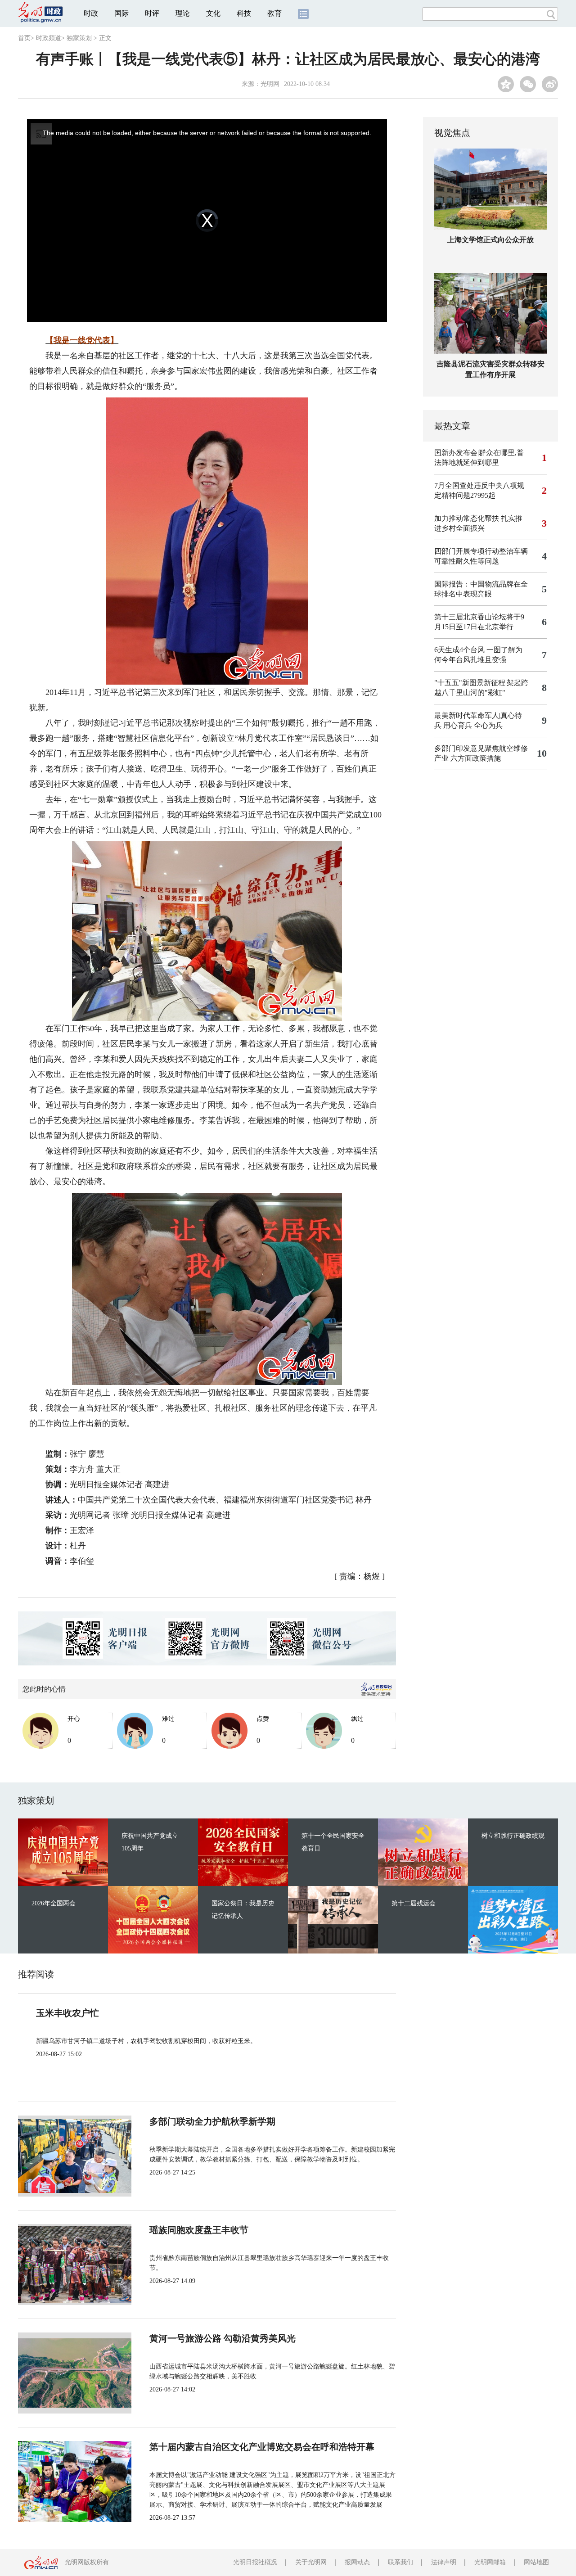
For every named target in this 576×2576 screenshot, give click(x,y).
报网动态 (357, 2562)
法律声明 (444, 2562)
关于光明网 (311, 2562)
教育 (274, 13)
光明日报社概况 (255, 2562)
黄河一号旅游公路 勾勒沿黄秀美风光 (223, 2338)
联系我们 (400, 2562)
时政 (91, 13)
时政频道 (49, 38)
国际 (121, 13)
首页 (24, 38)
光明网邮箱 (490, 2562)
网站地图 (536, 2562)
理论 (183, 13)
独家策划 (79, 38)
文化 (213, 13)
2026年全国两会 (54, 1903)
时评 (152, 13)
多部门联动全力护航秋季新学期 (212, 2121)
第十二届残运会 (414, 1903)
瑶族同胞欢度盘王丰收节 (199, 2230)
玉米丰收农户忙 (67, 2013)
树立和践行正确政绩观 (513, 1836)
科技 (244, 13)
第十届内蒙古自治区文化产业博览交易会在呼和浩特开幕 (262, 2447)
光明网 (270, 84)
